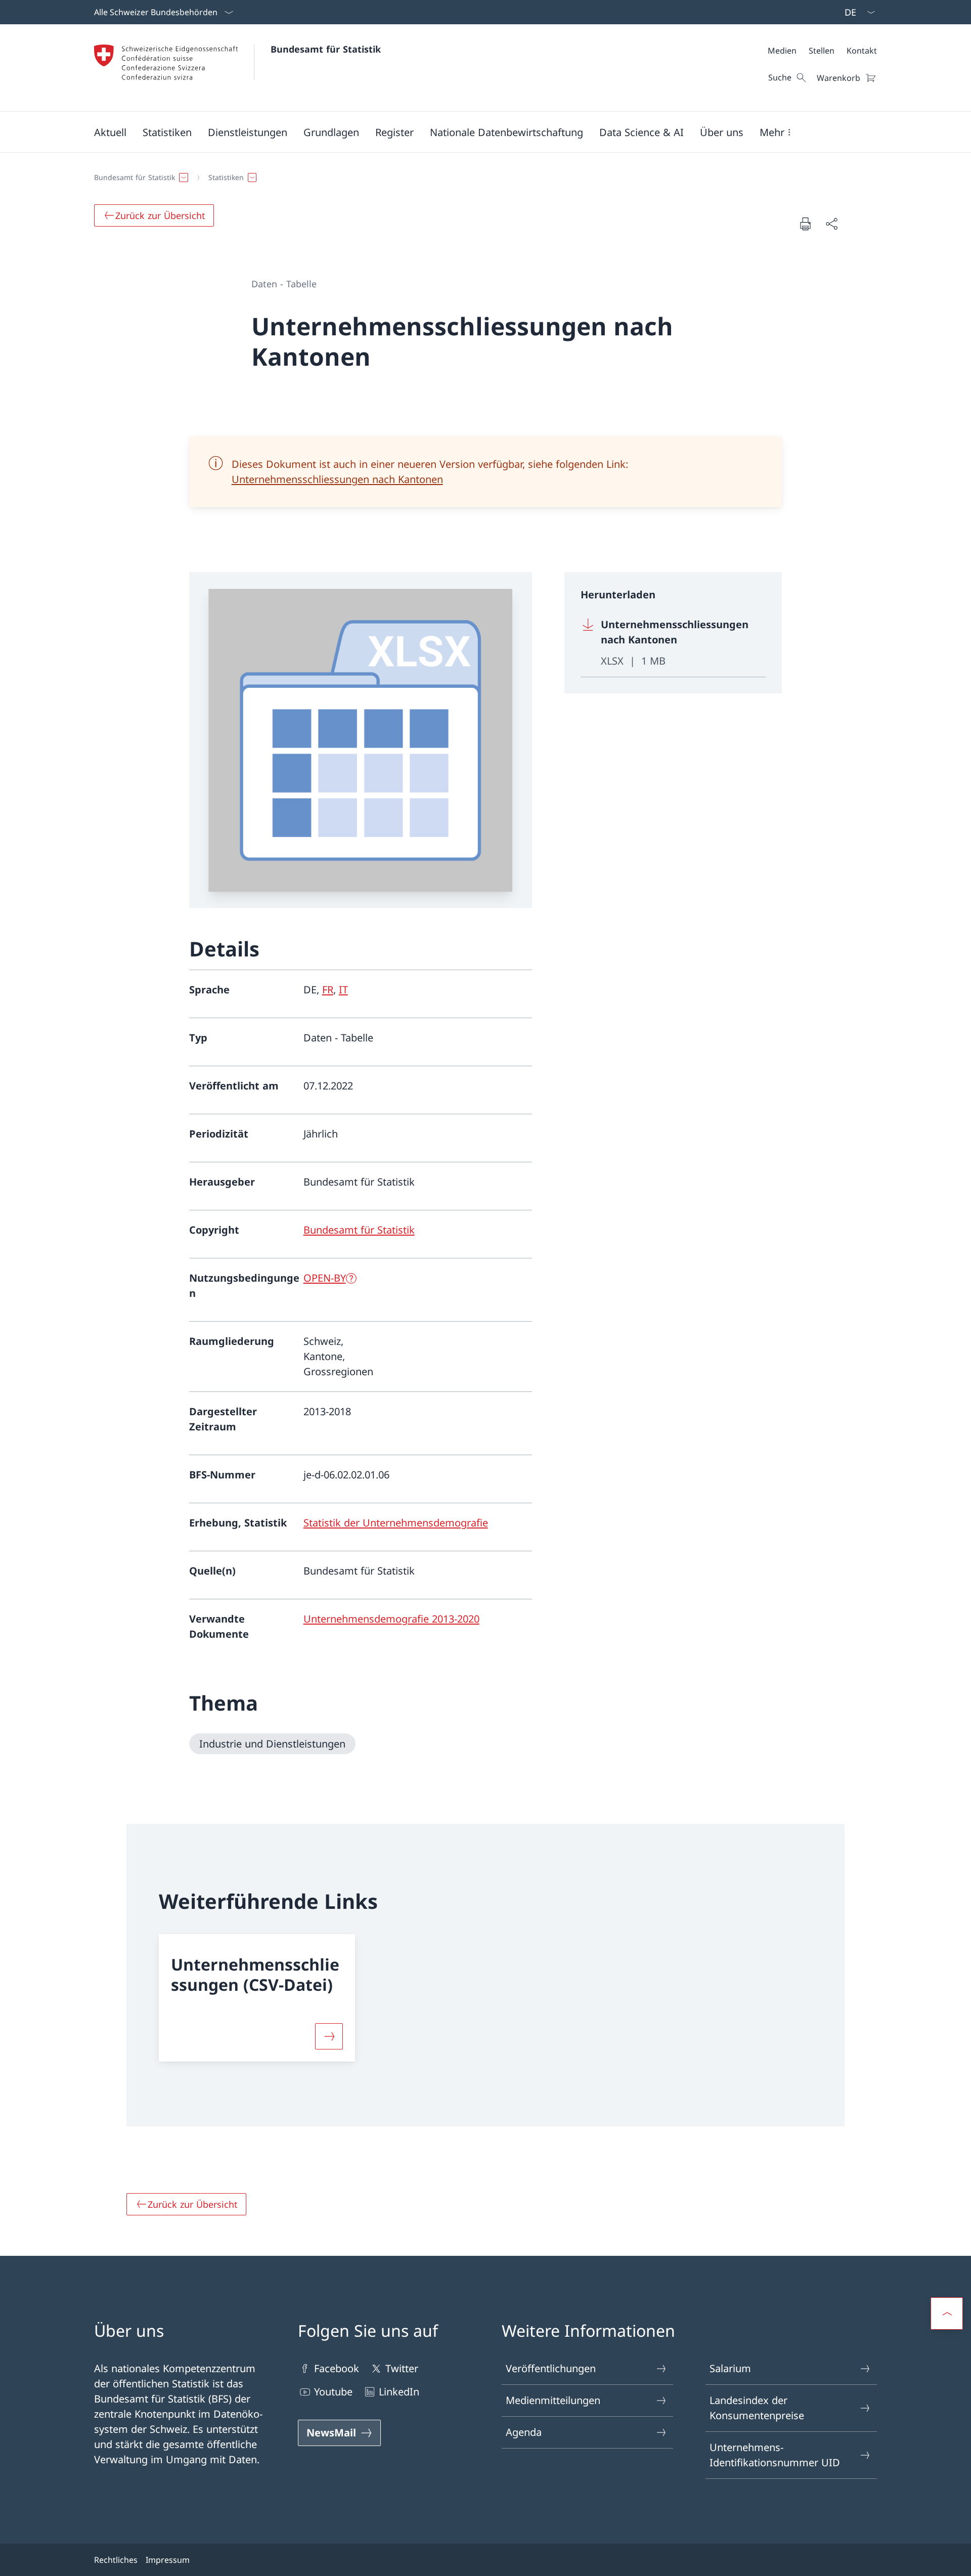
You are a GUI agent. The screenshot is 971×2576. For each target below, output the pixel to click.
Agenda (524, 2432)
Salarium (730, 2368)
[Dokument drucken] (805, 224)
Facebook (337, 2368)
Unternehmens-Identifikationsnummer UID (775, 2455)
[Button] (329, 2036)
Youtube (333, 2392)
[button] (110, 132)
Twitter (402, 2368)
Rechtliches (116, 2560)
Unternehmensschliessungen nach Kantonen (337, 479)
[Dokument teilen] (831, 224)
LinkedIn (399, 2392)
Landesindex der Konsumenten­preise (757, 2408)
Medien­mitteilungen (553, 2400)
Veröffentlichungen (551, 2368)
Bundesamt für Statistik (326, 49)
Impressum (168, 2560)
